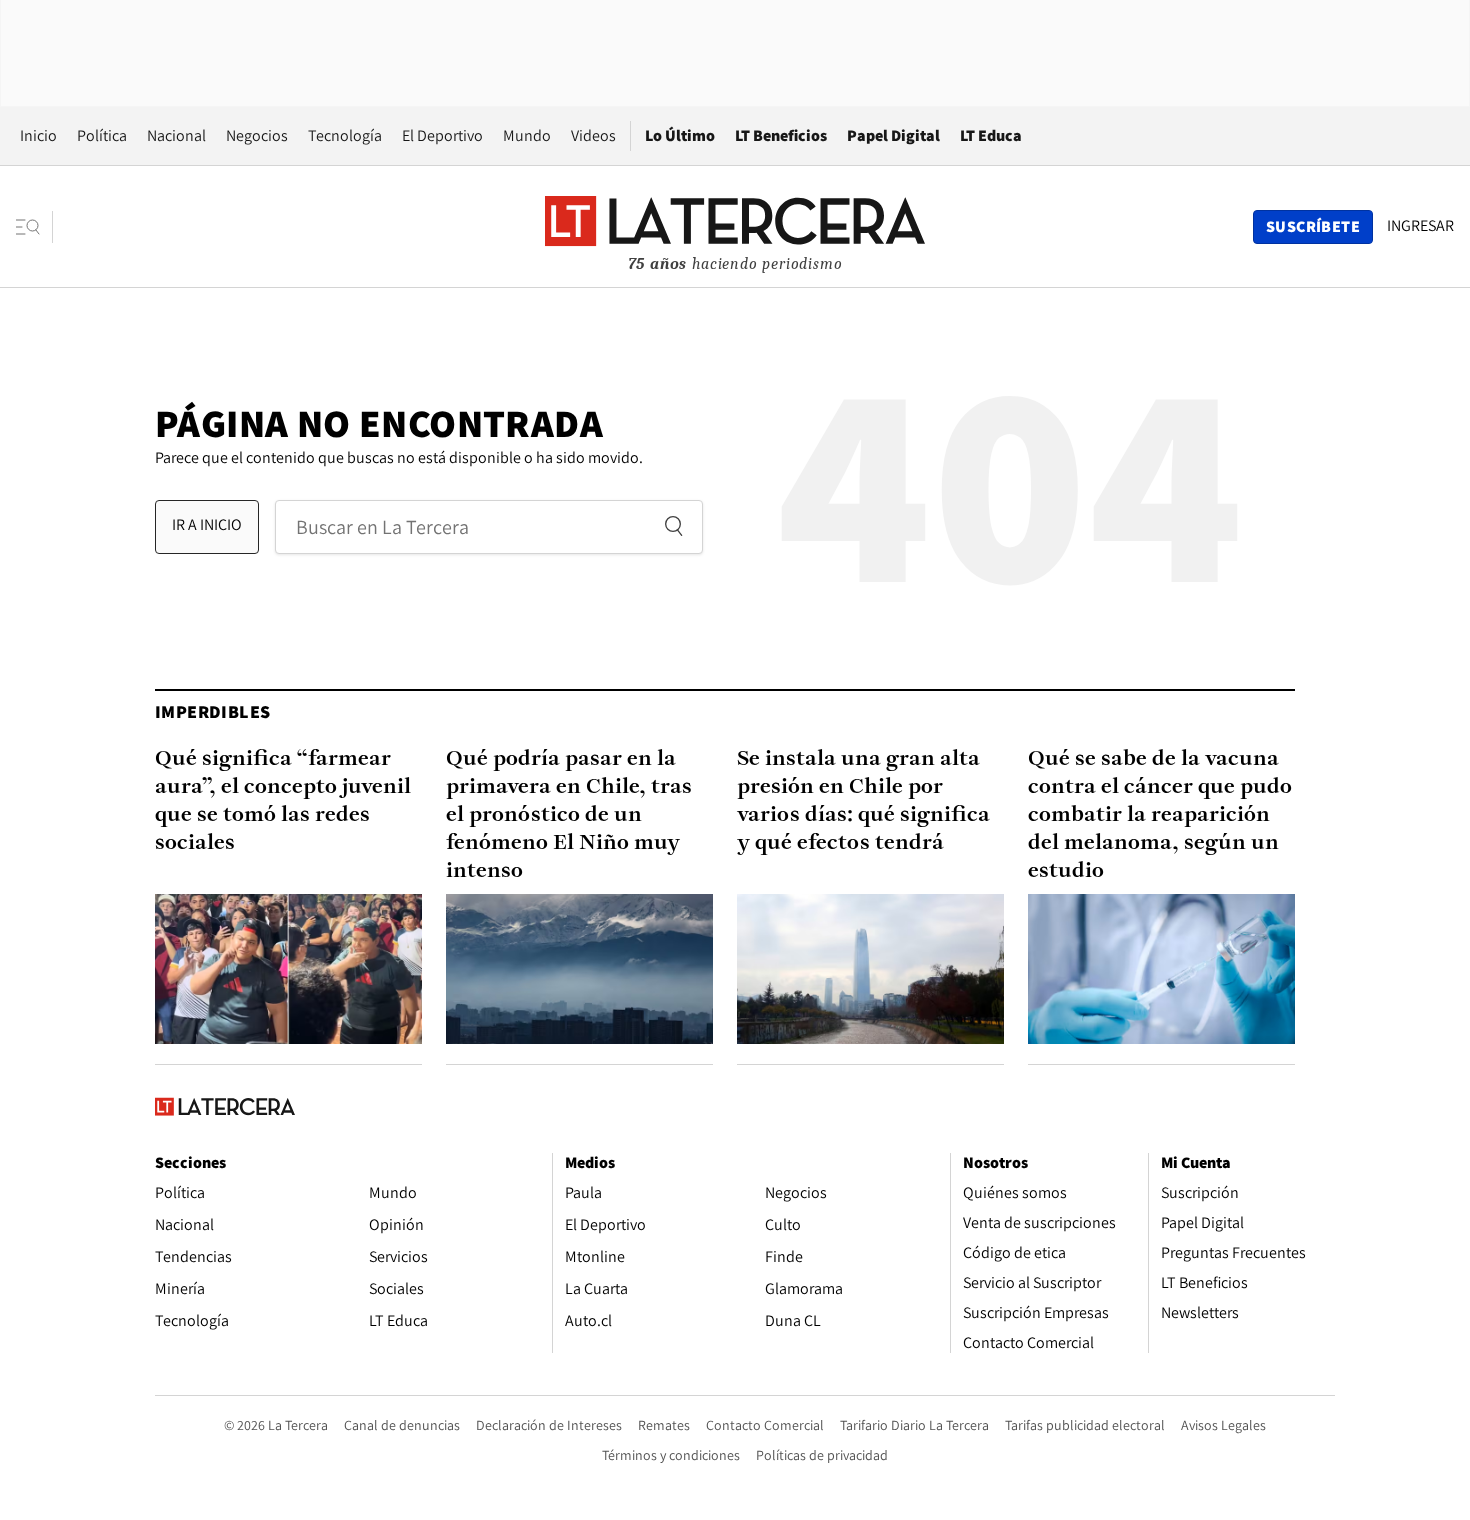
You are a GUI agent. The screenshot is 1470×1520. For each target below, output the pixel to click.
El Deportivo (442, 135)
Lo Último (680, 135)
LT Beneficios (781, 135)
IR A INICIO (207, 524)
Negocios (257, 135)
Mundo (527, 135)
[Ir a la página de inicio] (735, 226)
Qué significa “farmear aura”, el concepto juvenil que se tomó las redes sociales (283, 801)
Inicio (38, 135)
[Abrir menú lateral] (34, 227)
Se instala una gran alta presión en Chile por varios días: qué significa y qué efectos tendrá (863, 801)
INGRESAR (1420, 226)
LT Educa (991, 135)
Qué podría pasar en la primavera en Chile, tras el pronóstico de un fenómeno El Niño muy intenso (569, 815)
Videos (593, 135)
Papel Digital (893, 135)
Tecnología (345, 135)
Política (102, 135)
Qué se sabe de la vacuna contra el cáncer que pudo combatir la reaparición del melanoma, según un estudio (1160, 815)
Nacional (176, 135)
